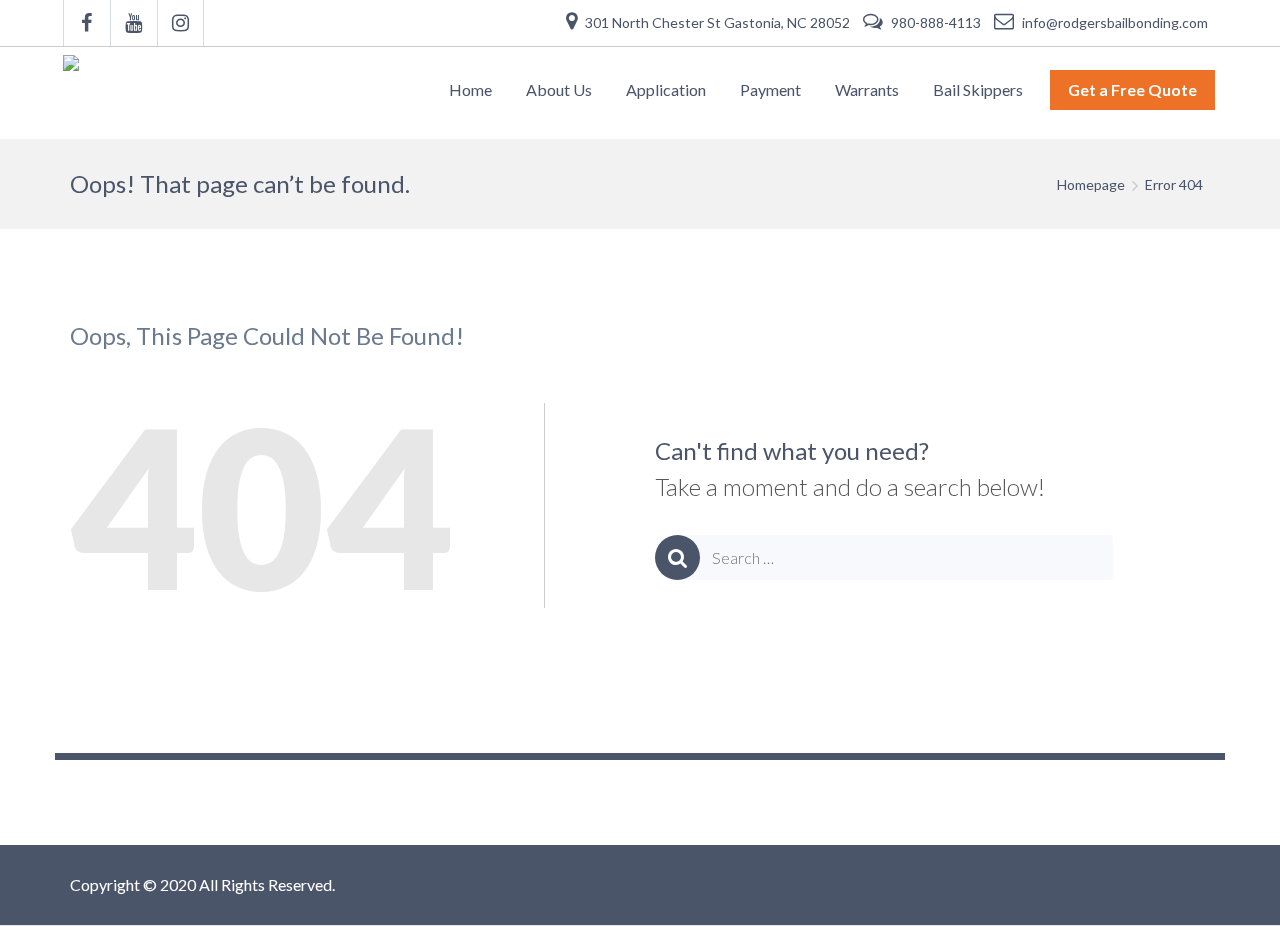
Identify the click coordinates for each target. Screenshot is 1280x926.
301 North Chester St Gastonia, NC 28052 (717, 22)
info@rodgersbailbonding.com (1113, 22)
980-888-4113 (936, 22)
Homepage (1091, 184)
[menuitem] (470, 90)
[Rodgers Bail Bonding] (75, 92)
